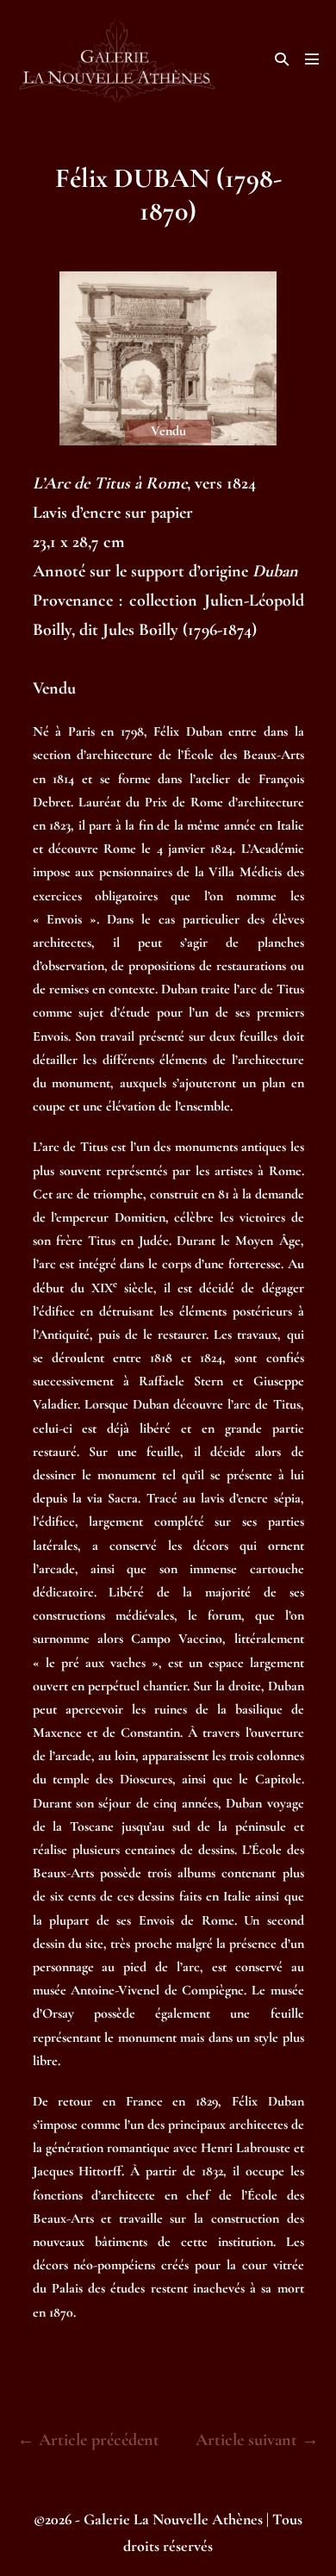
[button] (282, 59)
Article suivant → (257, 2440)
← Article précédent (88, 2440)
